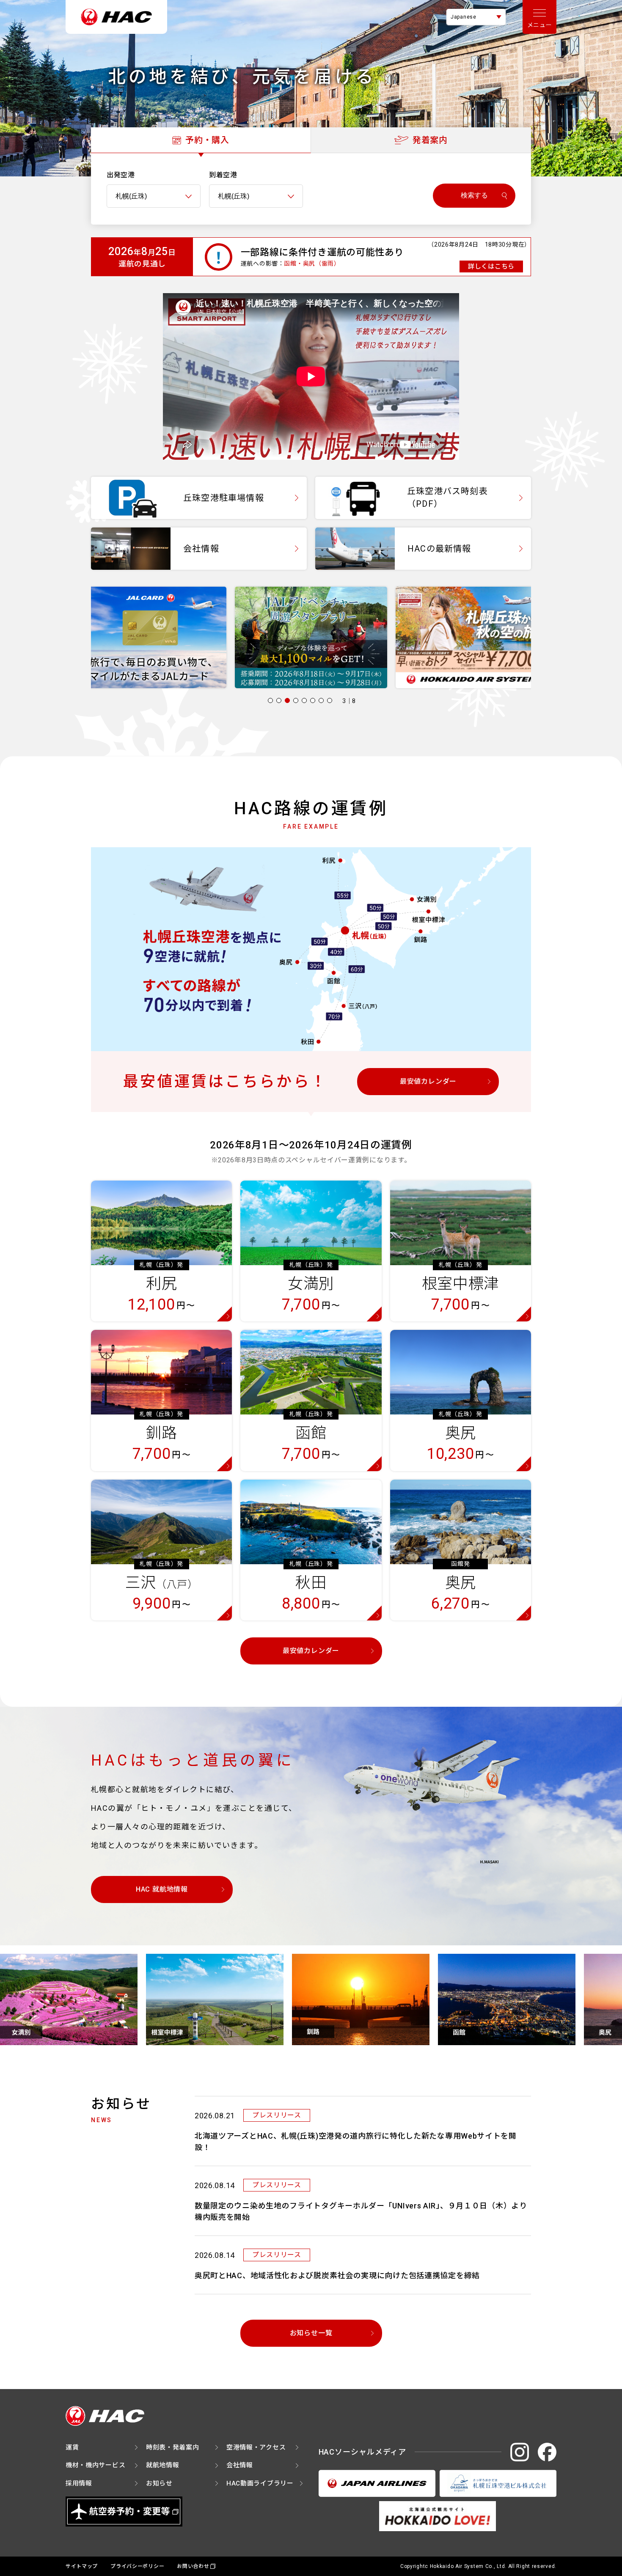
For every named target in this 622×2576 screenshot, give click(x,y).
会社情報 (240, 2465)
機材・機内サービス (95, 2465)
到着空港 (223, 175)
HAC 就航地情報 (162, 1889)
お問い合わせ (193, 2566)
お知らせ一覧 (311, 2333)
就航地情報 (163, 2465)
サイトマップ (82, 2566)
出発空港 (121, 175)
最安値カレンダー (428, 1081)
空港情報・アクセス (256, 2447)
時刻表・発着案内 (173, 2447)
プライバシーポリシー (137, 2566)
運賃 (72, 2447)
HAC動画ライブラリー (260, 2483)
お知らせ (159, 2483)
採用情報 (79, 2483)
